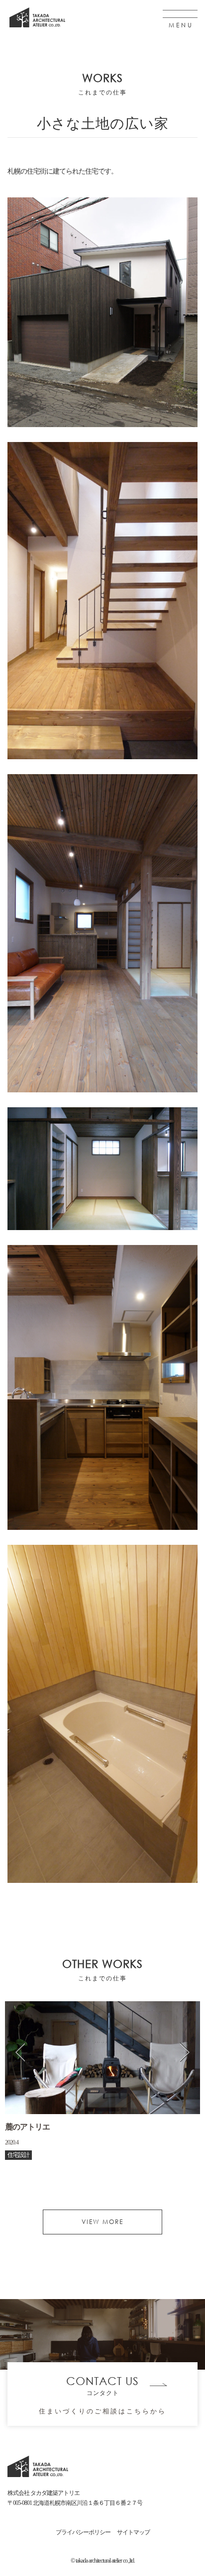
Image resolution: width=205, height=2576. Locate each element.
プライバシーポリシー (83, 2532)
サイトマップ (133, 2532)
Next (185, 2052)
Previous (20, 2052)
